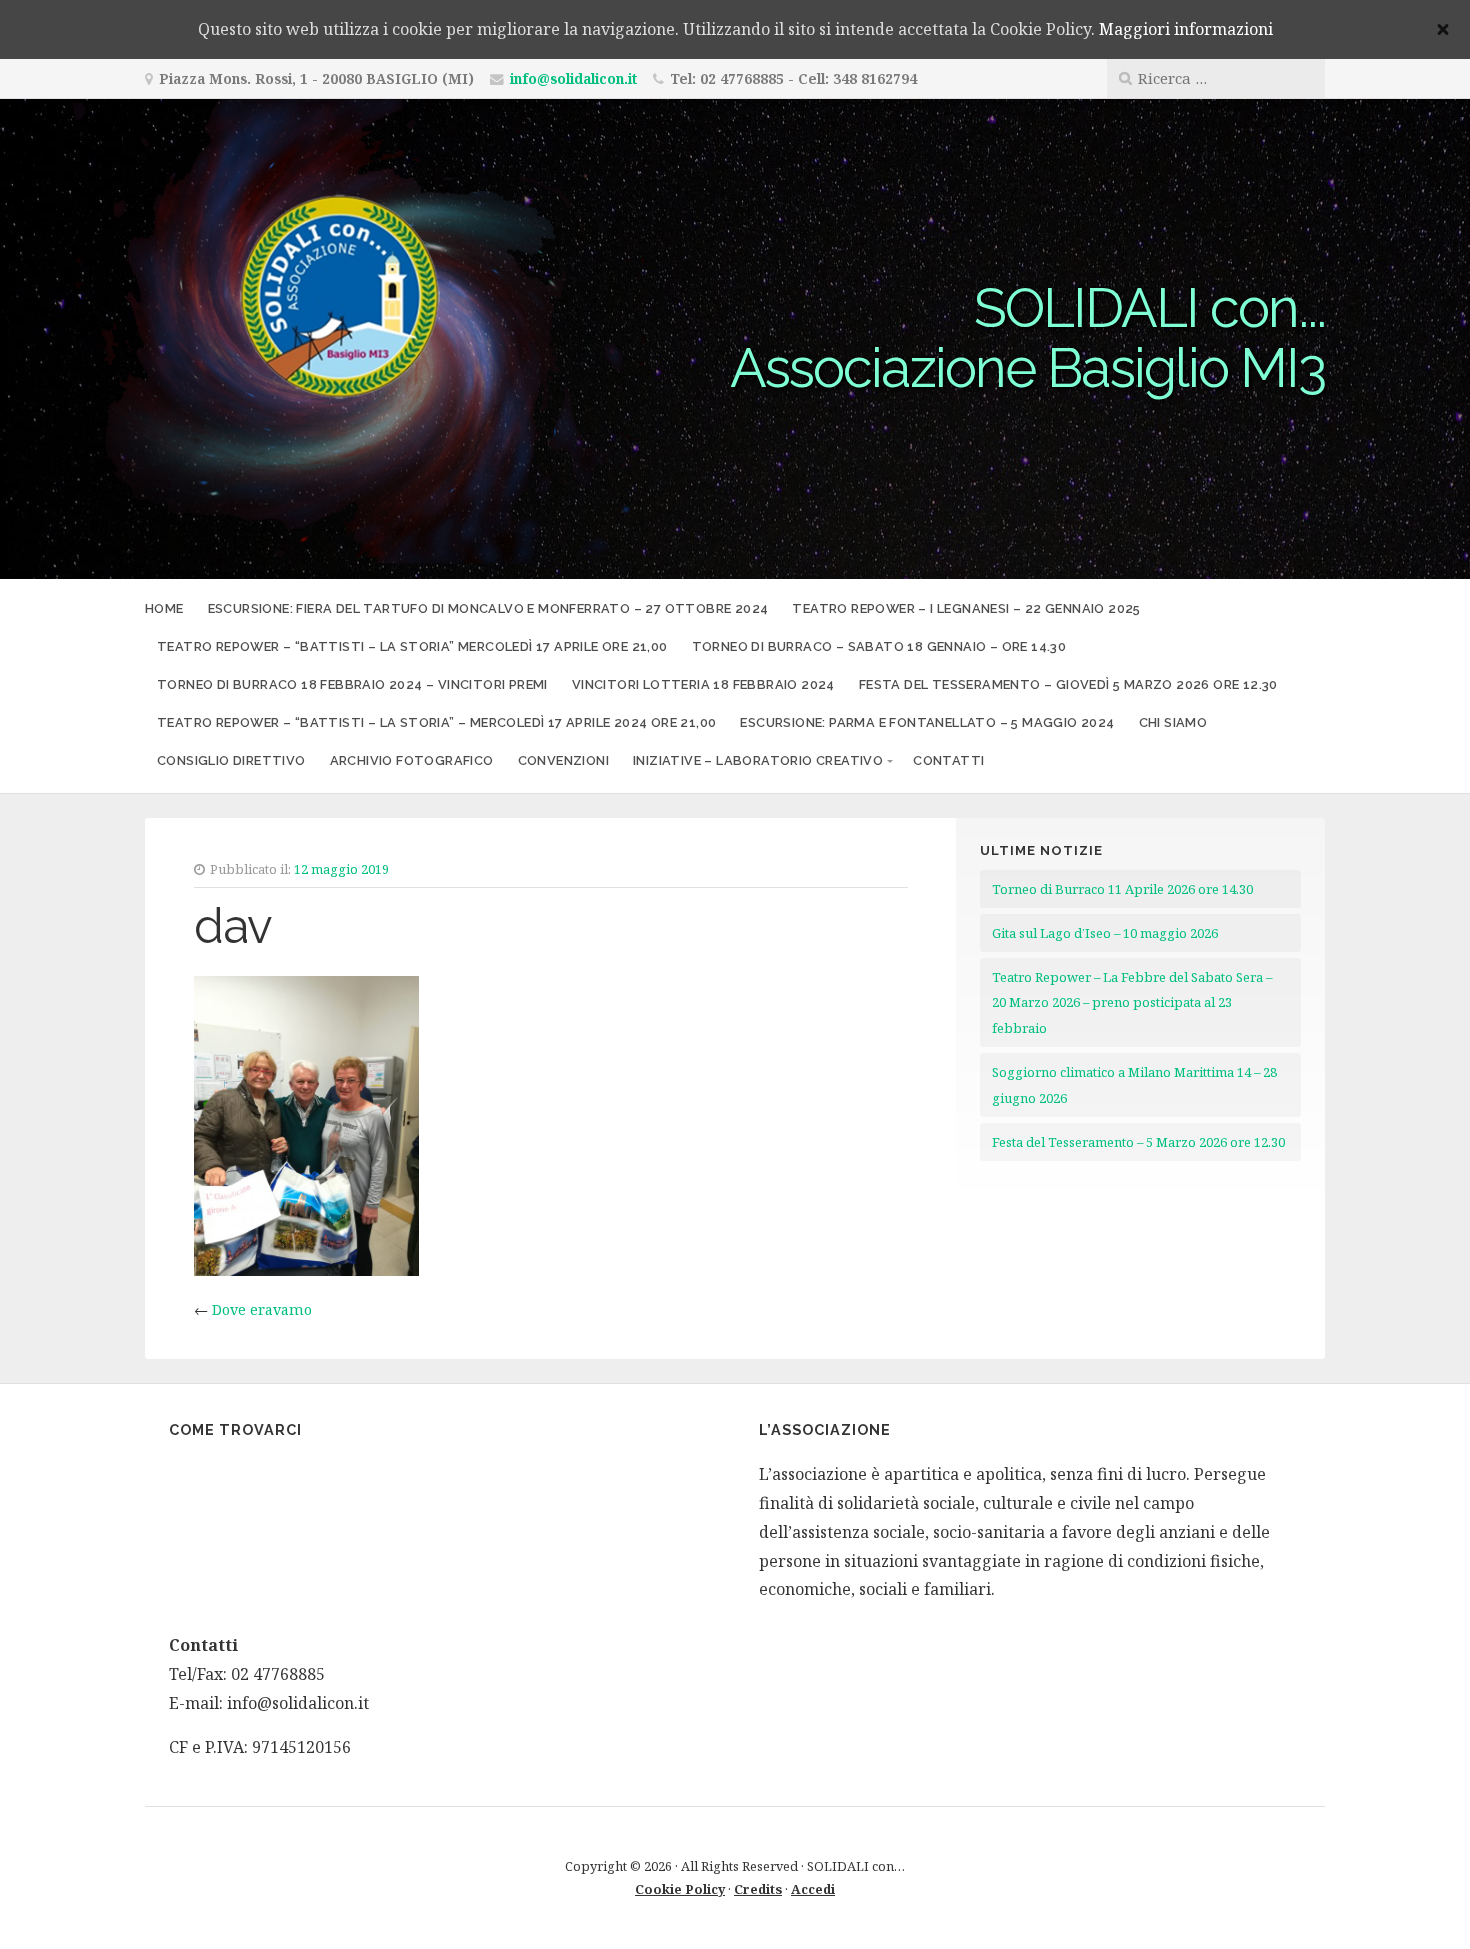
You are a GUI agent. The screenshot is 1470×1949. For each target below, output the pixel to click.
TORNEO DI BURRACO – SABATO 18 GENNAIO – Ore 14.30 (879, 646)
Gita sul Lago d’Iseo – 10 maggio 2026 (1105, 933)
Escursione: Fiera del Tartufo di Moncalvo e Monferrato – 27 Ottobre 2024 (488, 608)
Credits (758, 1889)
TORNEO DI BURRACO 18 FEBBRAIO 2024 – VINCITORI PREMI (352, 684)
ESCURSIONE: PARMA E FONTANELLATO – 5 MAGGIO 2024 (927, 722)
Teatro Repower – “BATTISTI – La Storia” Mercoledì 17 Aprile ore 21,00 (412, 646)
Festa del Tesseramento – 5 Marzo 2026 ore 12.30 (1138, 1142)
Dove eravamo (262, 1309)
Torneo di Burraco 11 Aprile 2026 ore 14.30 (1122, 889)
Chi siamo (1173, 722)
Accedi (813, 1889)
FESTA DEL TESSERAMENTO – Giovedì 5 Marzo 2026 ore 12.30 (1068, 684)
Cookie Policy (680, 1889)
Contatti (948, 760)
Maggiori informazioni (1186, 29)
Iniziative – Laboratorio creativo (758, 760)
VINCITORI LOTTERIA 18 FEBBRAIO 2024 (703, 684)
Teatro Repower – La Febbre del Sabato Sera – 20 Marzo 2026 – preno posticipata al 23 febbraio (1132, 1003)
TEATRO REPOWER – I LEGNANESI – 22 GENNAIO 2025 (966, 608)
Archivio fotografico (412, 760)
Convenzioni (563, 760)
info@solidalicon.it (573, 78)
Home (164, 608)
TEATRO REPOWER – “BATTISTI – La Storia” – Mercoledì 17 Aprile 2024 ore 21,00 (436, 722)
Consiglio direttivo (231, 760)
